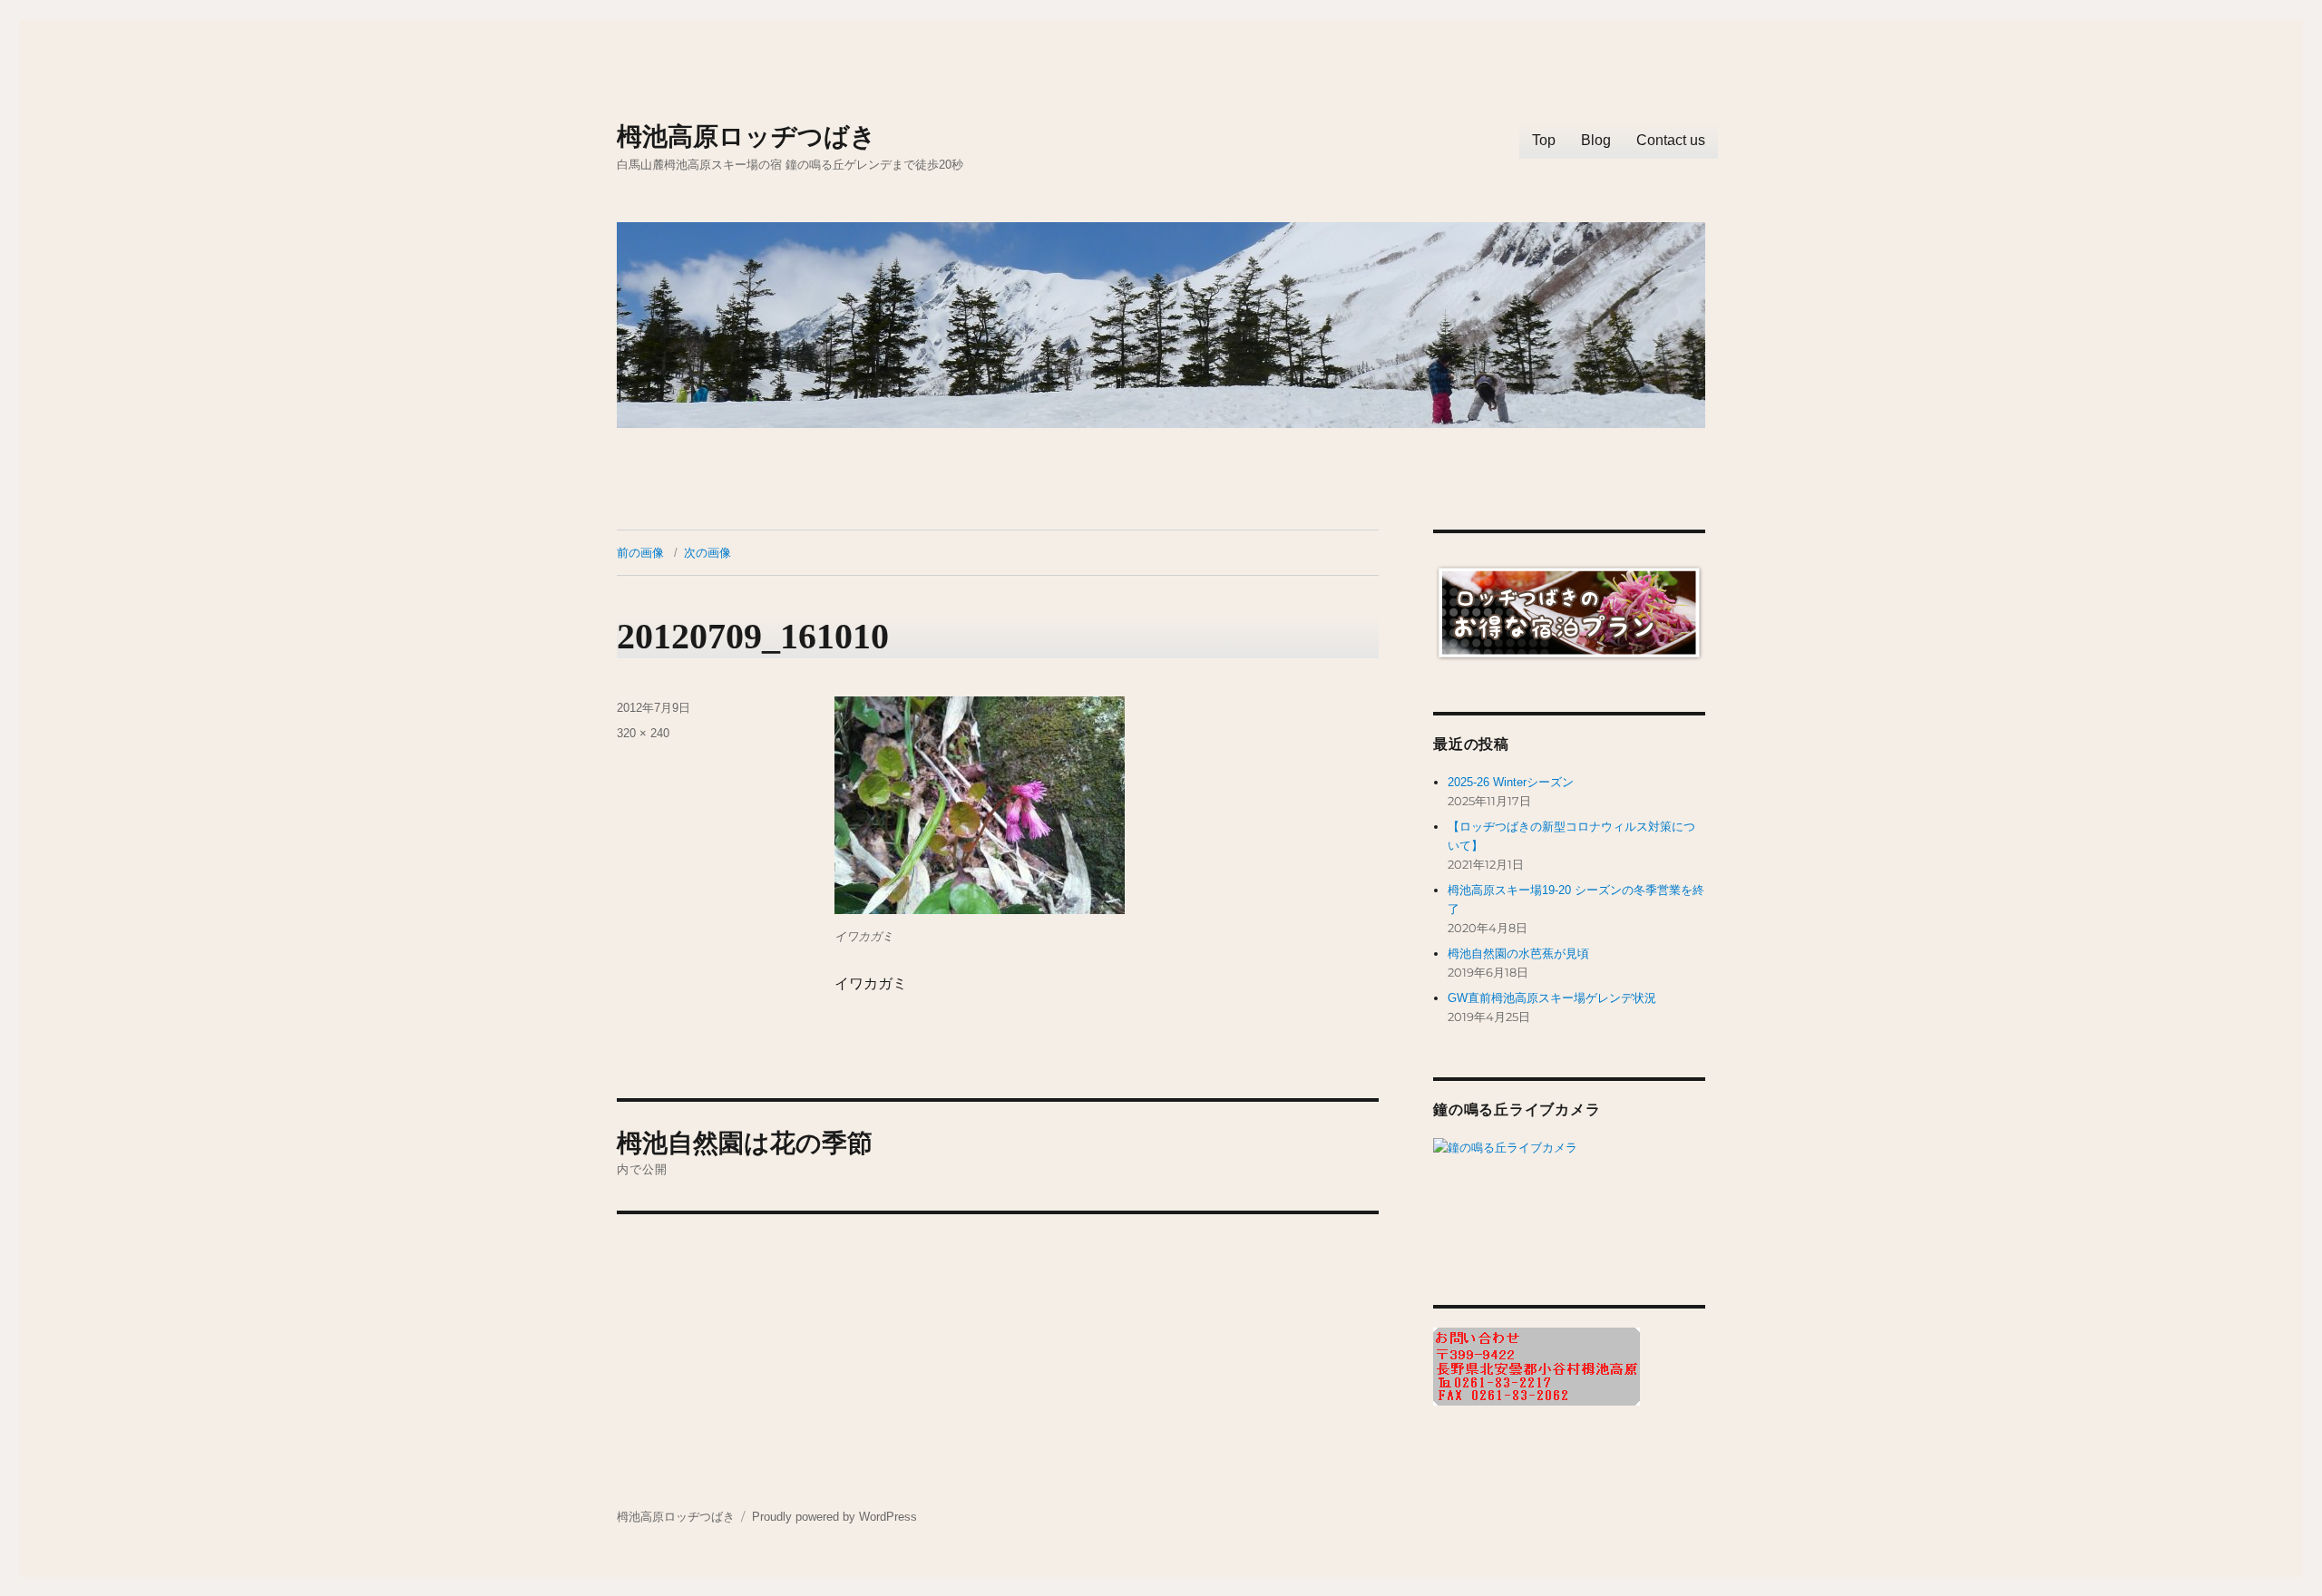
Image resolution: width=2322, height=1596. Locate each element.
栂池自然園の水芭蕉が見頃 (1518, 954)
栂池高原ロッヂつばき (746, 136)
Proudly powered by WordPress (834, 1517)
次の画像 (707, 553)
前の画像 (640, 553)
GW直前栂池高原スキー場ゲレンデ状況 (1552, 998)
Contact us (1671, 140)
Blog (1596, 140)
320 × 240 (643, 733)
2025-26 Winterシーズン (1511, 782)
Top (1544, 140)
